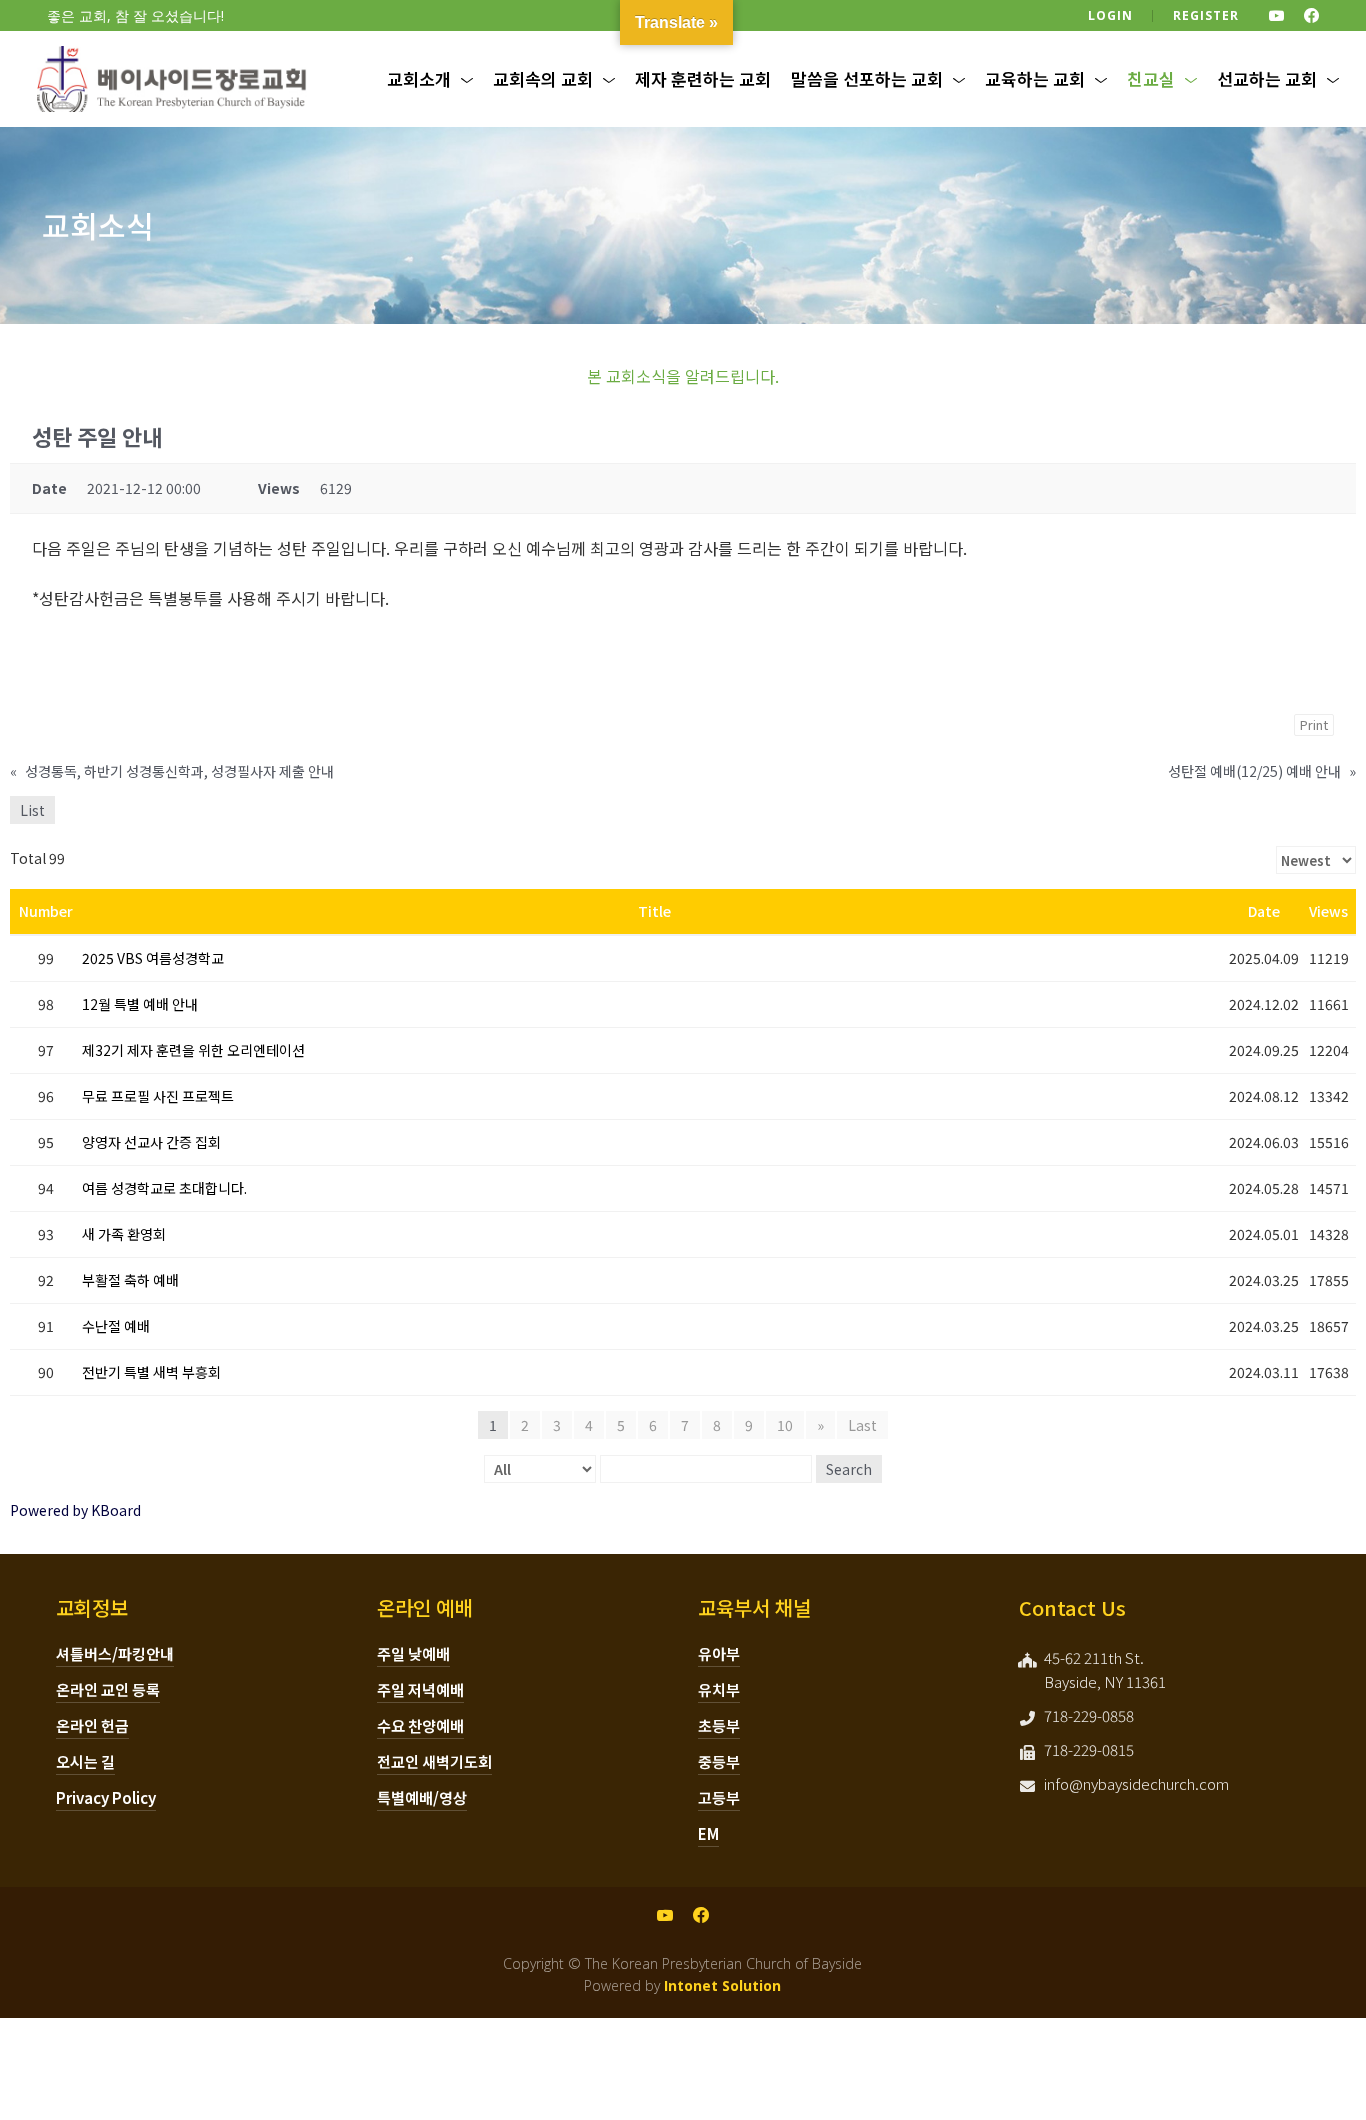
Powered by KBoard (75, 1510)
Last (862, 1425)
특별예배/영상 (422, 1797)
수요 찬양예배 (420, 1725)
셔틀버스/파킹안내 (115, 1653)
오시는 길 (85, 1761)
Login (1110, 15)
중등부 (719, 1761)
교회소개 (419, 78)
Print (1314, 724)
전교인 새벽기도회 (434, 1761)
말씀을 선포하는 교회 (867, 78)
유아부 (719, 1653)
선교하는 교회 (1267, 78)
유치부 (719, 1689)
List (32, 810)
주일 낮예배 (413, 1653)
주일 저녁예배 (420, 1689)
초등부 (719, 1725)
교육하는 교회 (1035, 78)
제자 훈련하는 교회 (703, 78)
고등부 (719, 1797)
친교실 (1151, 78)
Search (849, 1469)
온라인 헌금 (92, 1725)
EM (708, 1833)
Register (1206, 15)
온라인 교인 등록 (108, 1689)
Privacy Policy (106, 1797)
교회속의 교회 (543, 78)
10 (785, 1425)
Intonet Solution (722, 1985)
